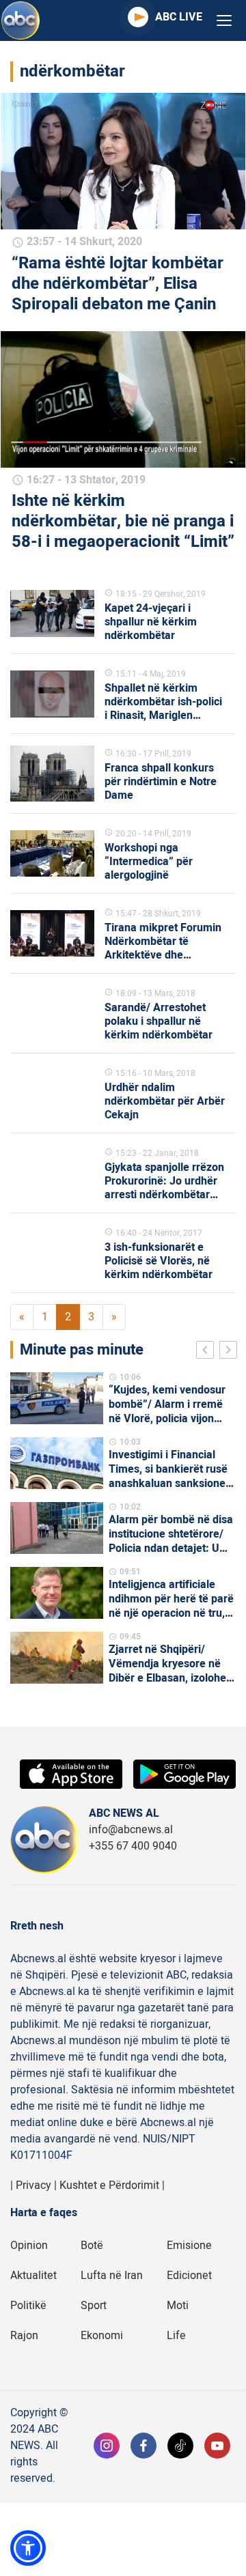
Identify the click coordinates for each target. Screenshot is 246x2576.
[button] (28, 2548)
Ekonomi (102, 2336)
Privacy (33, 2185)
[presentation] (208, 1352)
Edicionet (189, 2276)
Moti (178, 2306)
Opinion (29, 2246)
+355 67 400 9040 (133, 1846)
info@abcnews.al (131, 1830)
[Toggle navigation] (224, 21)
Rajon (24, 2336)
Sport (94, 2306)
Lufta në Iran (112, 2276)
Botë (92, 2246)
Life (176, 2336)
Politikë (28, 2306)
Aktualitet (33, 2276)
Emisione (189, 2246)
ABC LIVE (179, 17)
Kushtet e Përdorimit (109, 2185)
